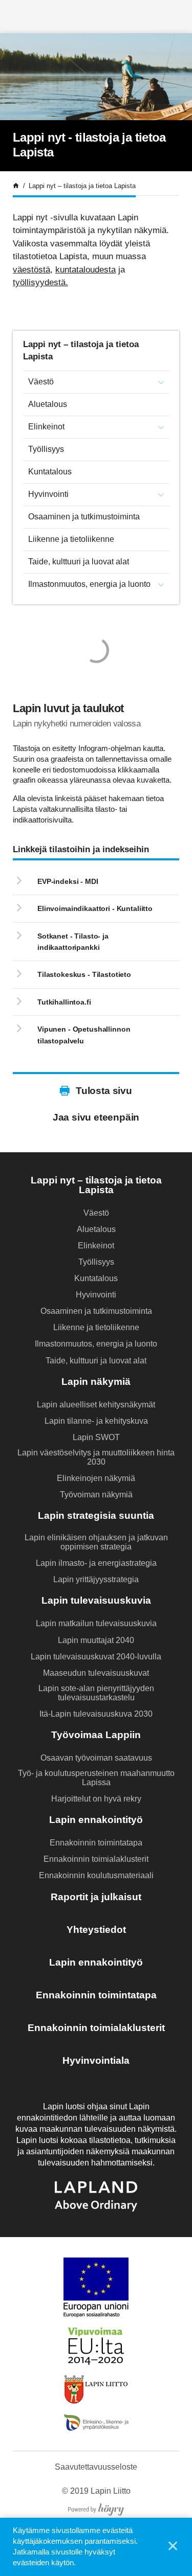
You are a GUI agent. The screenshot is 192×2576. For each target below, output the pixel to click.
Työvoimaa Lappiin (96, 1735)
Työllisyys (46, 449)
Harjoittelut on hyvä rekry (96, 1799)
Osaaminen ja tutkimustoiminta (84, 517)
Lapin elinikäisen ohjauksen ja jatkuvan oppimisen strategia (96, 1542)
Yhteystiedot (96, 1930)
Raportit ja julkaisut (96, 1897)
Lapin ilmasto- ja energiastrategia (96, 1563)
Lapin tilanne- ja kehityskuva (96, 1421)
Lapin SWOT (96, 1437)
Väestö (41, 382)
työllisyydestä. (40, 282)
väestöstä (31, 270)
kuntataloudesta (86, 270)
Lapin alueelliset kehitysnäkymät (96, 1405)
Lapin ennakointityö (96, 1820)
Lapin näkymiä (96, 1382)
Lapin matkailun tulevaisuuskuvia (96, 1623)
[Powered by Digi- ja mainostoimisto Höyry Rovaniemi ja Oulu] (96, 2507)
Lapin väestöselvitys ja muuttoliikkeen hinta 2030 (96, 1457)
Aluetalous (48, 404)
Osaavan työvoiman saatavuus (96, 1758)
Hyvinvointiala (96, 2060)
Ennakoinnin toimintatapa (96, 1843)
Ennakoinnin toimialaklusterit (96, 1859)
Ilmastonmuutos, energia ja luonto (89, 584)
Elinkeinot (46, 427)
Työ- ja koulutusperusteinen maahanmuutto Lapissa (96, 1778)
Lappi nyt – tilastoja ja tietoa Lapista (96, 1185)
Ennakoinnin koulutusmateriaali (96, 1875)
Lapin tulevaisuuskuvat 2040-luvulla (96, 1657)
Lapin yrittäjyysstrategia (96, 1579)
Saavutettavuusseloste (96, 2467)
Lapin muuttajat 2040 (96, 1640)
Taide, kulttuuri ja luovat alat (79, 562)
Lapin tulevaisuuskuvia (96, 1600)
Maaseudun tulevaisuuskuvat (96, 1673)
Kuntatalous (50, 472)
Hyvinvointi (48, 494)
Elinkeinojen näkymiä (96, 1478)
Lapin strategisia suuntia (96, 1515)
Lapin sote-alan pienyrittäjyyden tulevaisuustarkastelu (96, 1693)
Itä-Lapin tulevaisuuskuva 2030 (96, 1714)
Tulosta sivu (104, 1091)
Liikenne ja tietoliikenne (71, 539)
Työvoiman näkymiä (96, 1495)
